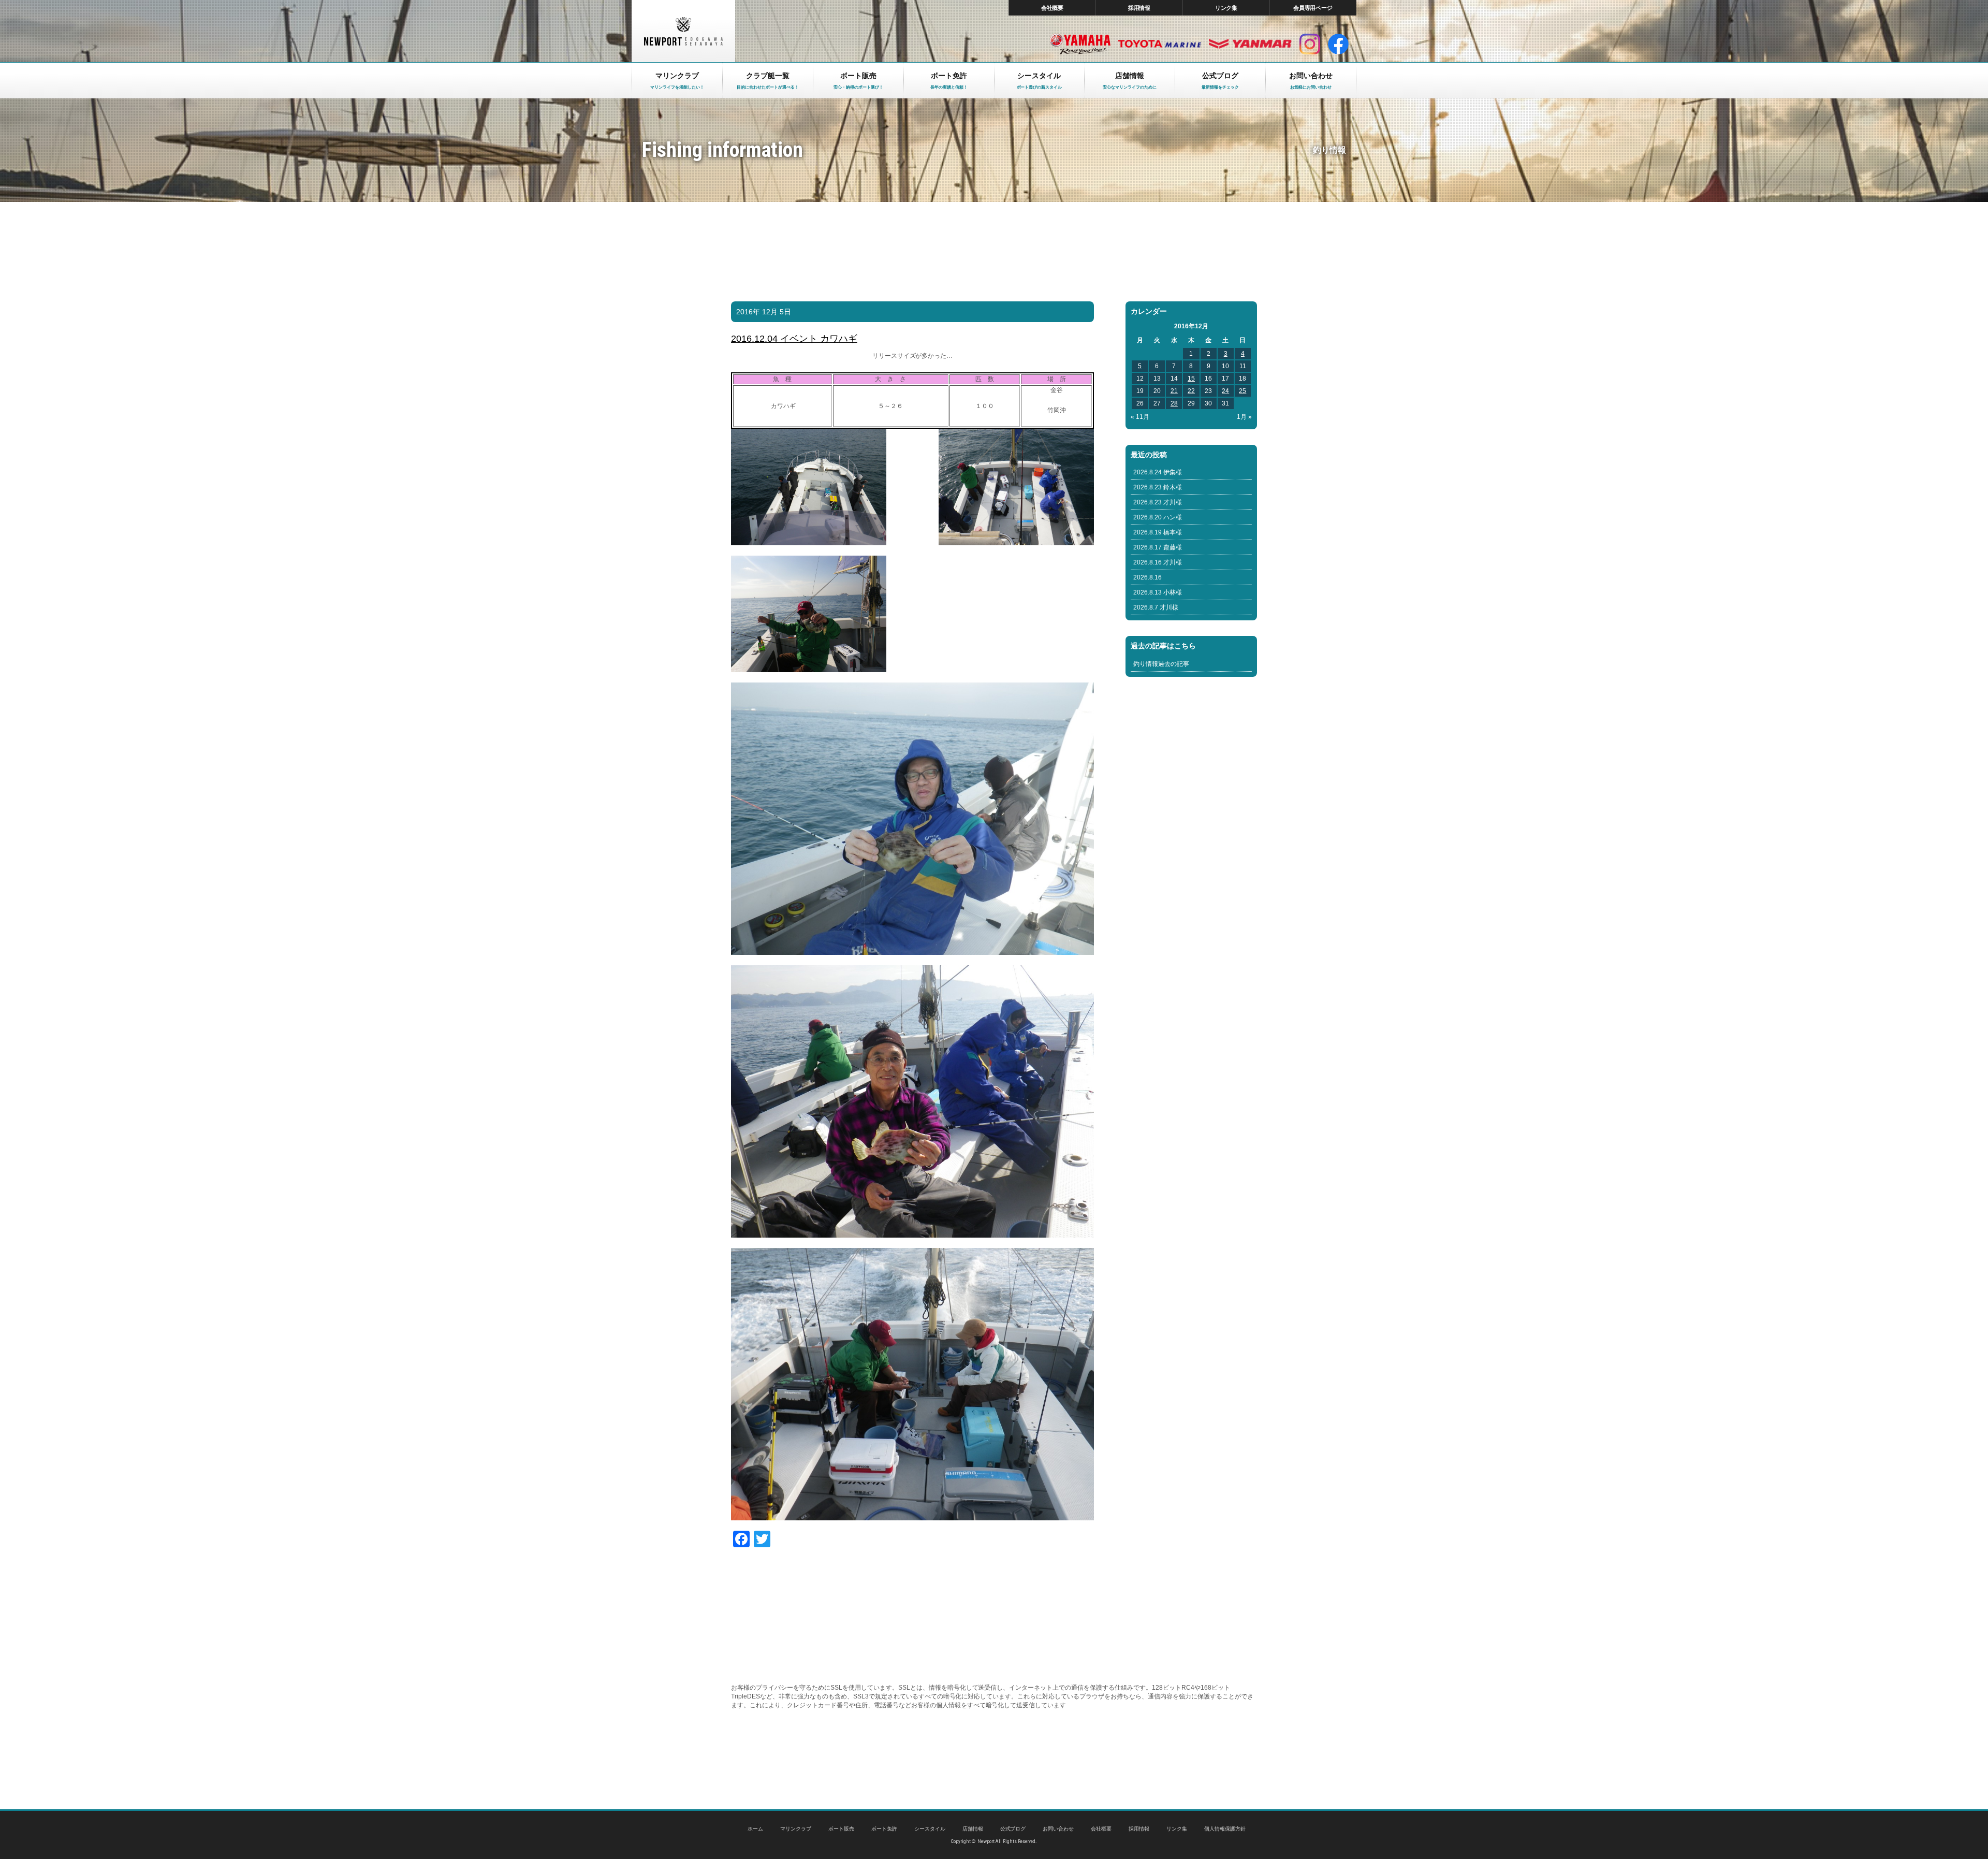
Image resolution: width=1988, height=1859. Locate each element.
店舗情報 (973, 1829)
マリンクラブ (796, 1829)
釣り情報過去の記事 (1161, 664)
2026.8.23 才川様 (1158, 502)
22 (1191, 391)
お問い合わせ (1058, 1829)
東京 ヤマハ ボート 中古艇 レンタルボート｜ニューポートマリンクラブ (683, 31)
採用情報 (1139, 8)
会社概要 (1053, 8)
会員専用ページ (1313, 8)
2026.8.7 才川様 (1156, 607)
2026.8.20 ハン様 (1158, 517)
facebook (1338, 44)
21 (1174, 391)
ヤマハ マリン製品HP (1080, 44)
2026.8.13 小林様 (1158, 592)
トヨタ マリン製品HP (1160, 44)
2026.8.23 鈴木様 (1158, 487)
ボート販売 (841, 1829)
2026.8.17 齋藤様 (1158, 547)
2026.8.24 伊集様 (1158, 472)
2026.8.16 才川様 (1158, 562)
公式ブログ (1013, 1829)
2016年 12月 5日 (764, 312)
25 (1242, 391)
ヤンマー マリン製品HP (1250, 44)
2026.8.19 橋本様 (1158, 532)
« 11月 (1140, 417)
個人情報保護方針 (1225, 1829)
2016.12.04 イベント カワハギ (794, 339)
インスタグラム (1310, 44)
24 (1225, 391)
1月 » (1244, 417)
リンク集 (1226, 8)
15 (1191, 379)
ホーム (755, 1829)
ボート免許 (884, 1829)
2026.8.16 (1148, 577)
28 (1174, 403)
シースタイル (930, 1829)
